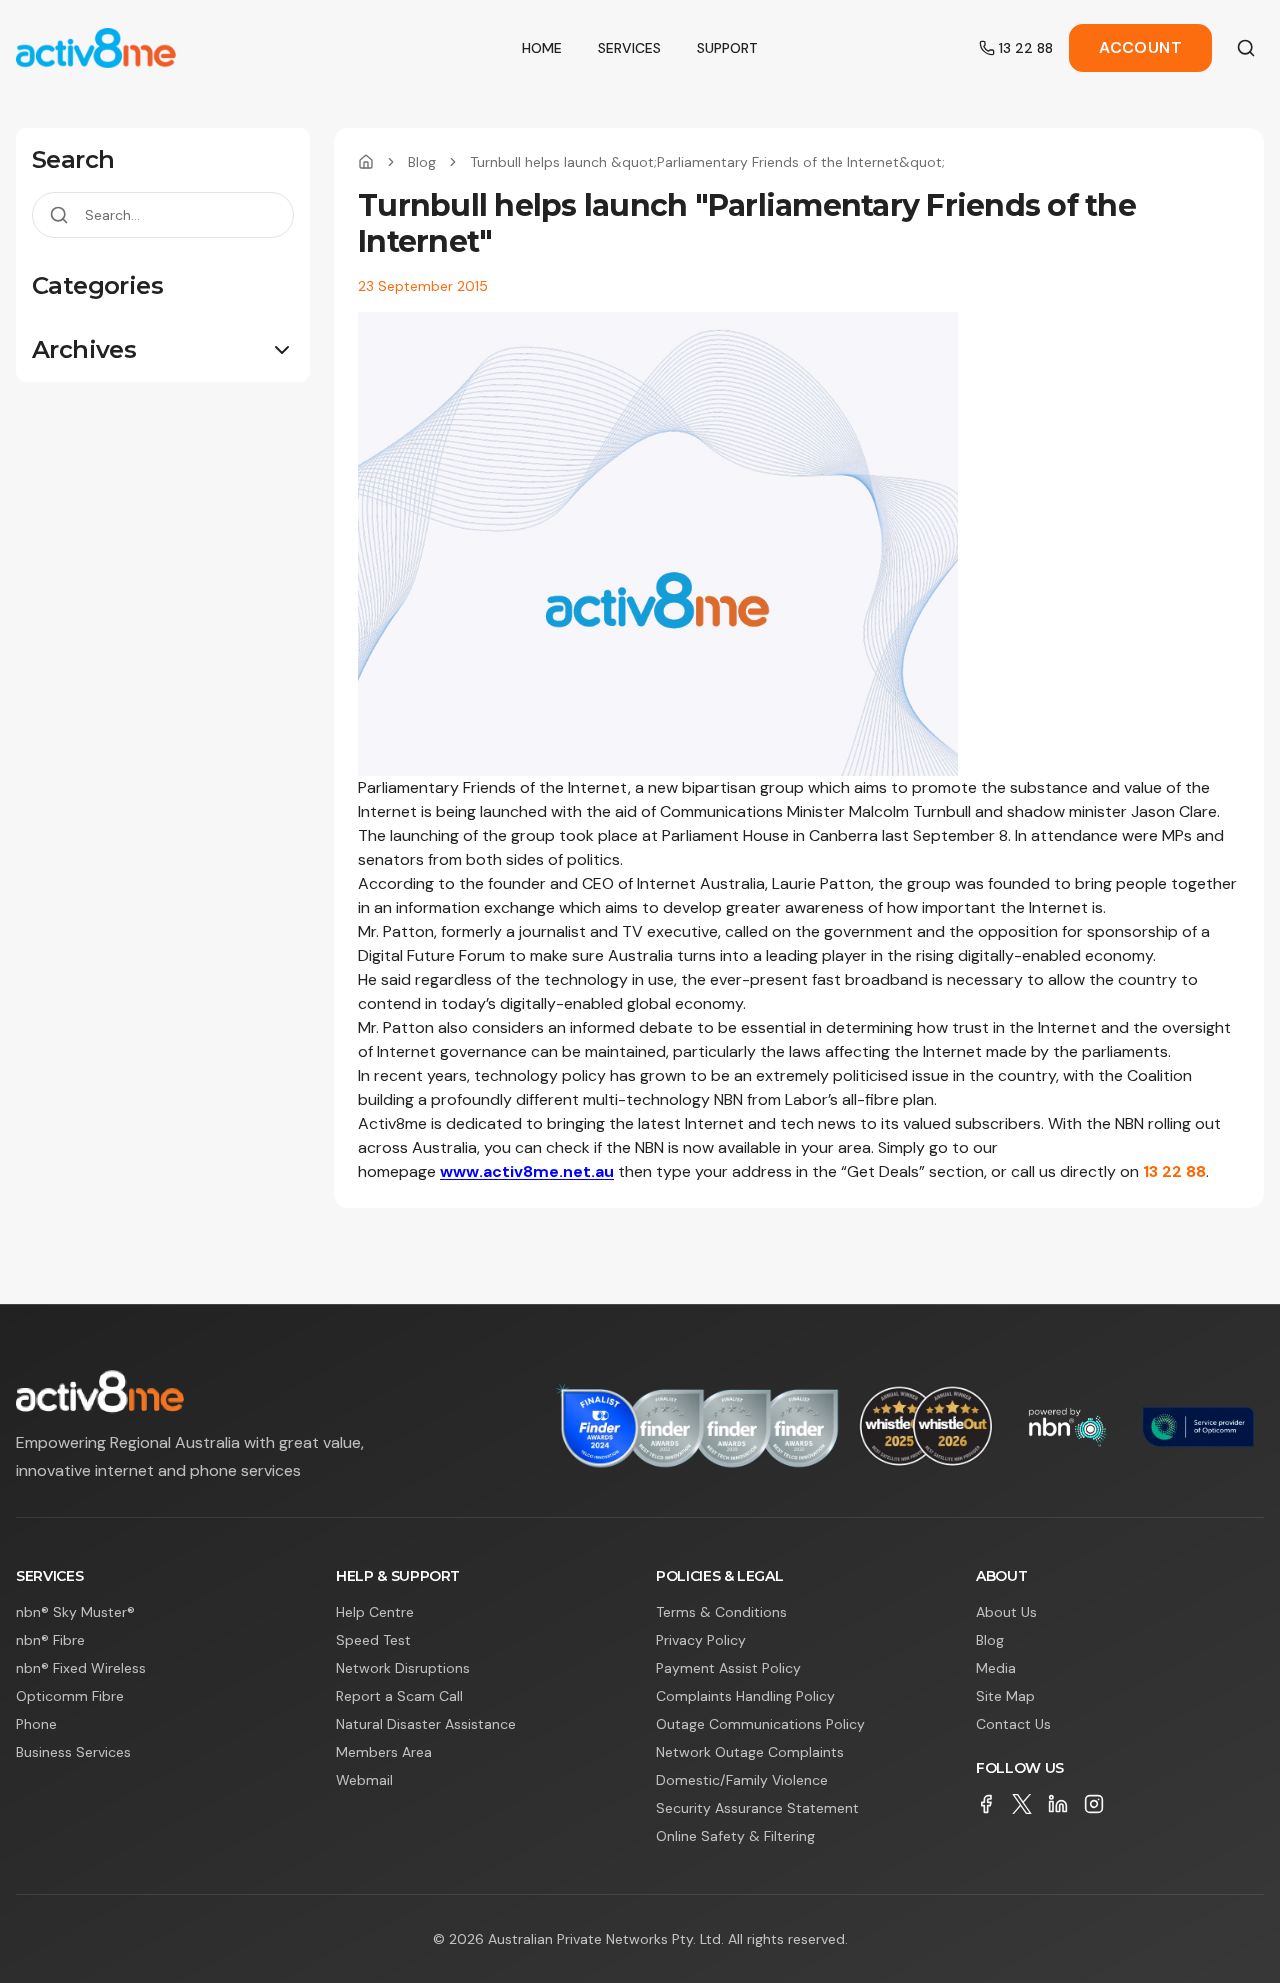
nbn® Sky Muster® (75, 1612)
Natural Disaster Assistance (426, 1724)
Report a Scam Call (399, 1696)
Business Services (73, 1752)
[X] (1022, 1804)
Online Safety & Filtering (735, 1836)
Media (996, 1668)
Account (1140, 47)
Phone (36, 1724)
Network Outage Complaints (750, 1752)
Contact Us (1013, 1724)
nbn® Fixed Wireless (81, 1668)
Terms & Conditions (721, 1612)
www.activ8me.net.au (527, 1171)
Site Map (1005, 1696)
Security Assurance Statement (757, 1808)
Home (542, 48)
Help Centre (375, 1612)
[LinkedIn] (1058, 1804)
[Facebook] (986, 1804)
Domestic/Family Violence (742, 1780)
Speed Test (373, 1640)
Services (629, 48)
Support (727, 48)
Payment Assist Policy (728, 1668)
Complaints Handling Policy (745, 1696)
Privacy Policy (701, 1640)
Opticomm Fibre (70, 1696)
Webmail (364, 1780)
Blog (422, 162)
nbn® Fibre (50, 1640)
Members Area (384, 1752)
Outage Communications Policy (760, 1724)
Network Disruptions (403, 1668)
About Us (1006, 1612)
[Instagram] (1094, 1804)
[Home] (366, 162)
